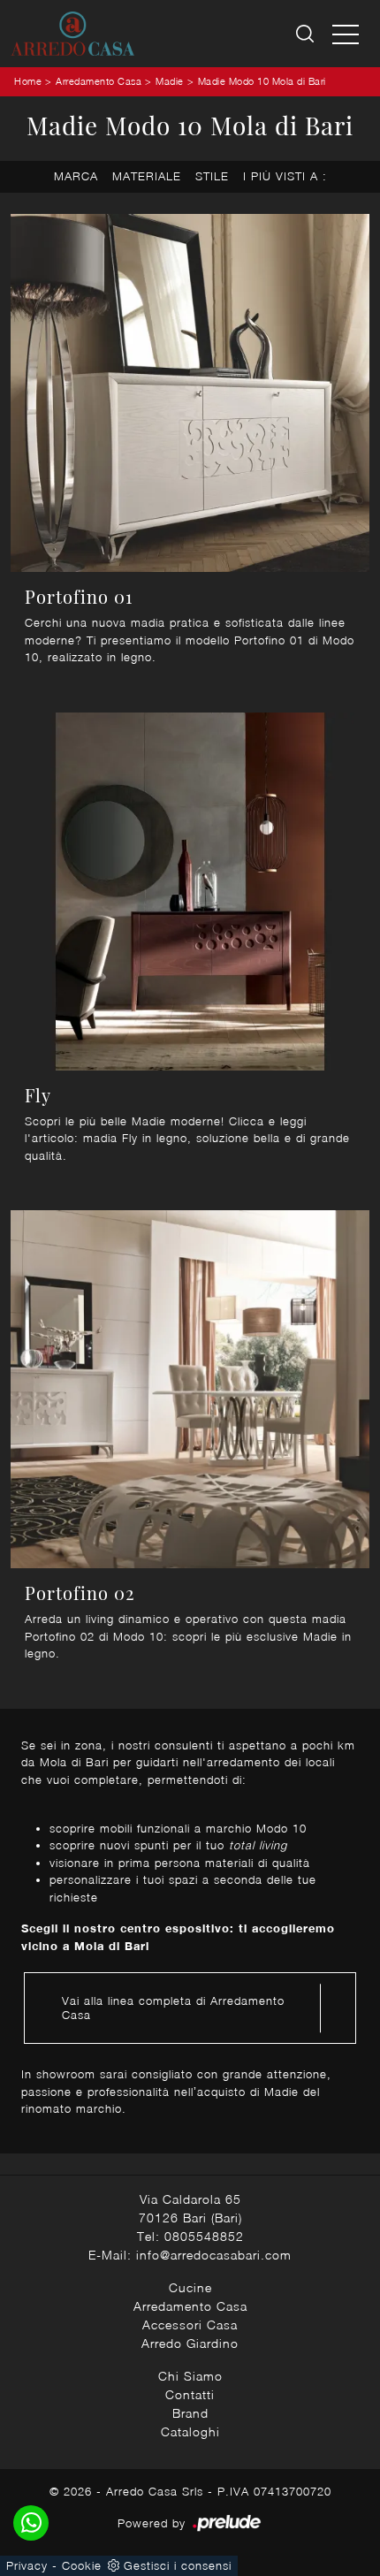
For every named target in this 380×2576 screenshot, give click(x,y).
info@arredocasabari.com (214, 2255)
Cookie (82, 2565)
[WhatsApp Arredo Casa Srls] (31, 2523)
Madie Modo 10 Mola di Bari (262, 81)
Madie (170, 81)
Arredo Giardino (190, 2343)
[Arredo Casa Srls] (72, 34)
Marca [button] (76, 176)
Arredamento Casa (99, 81)
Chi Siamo (190, 2376)
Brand (190, 2413)
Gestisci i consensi (178, 2565)
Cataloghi (190, 2431)
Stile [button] (212, 176)
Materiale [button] (147, 176)
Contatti (190, 2394)
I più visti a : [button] (285, 176)
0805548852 (204, 2236)
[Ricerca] (306, 34)
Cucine (190, 2287)
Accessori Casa (190, 2324)
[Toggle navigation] (346, 34)
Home (28, 81)
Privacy (27, 2565)
